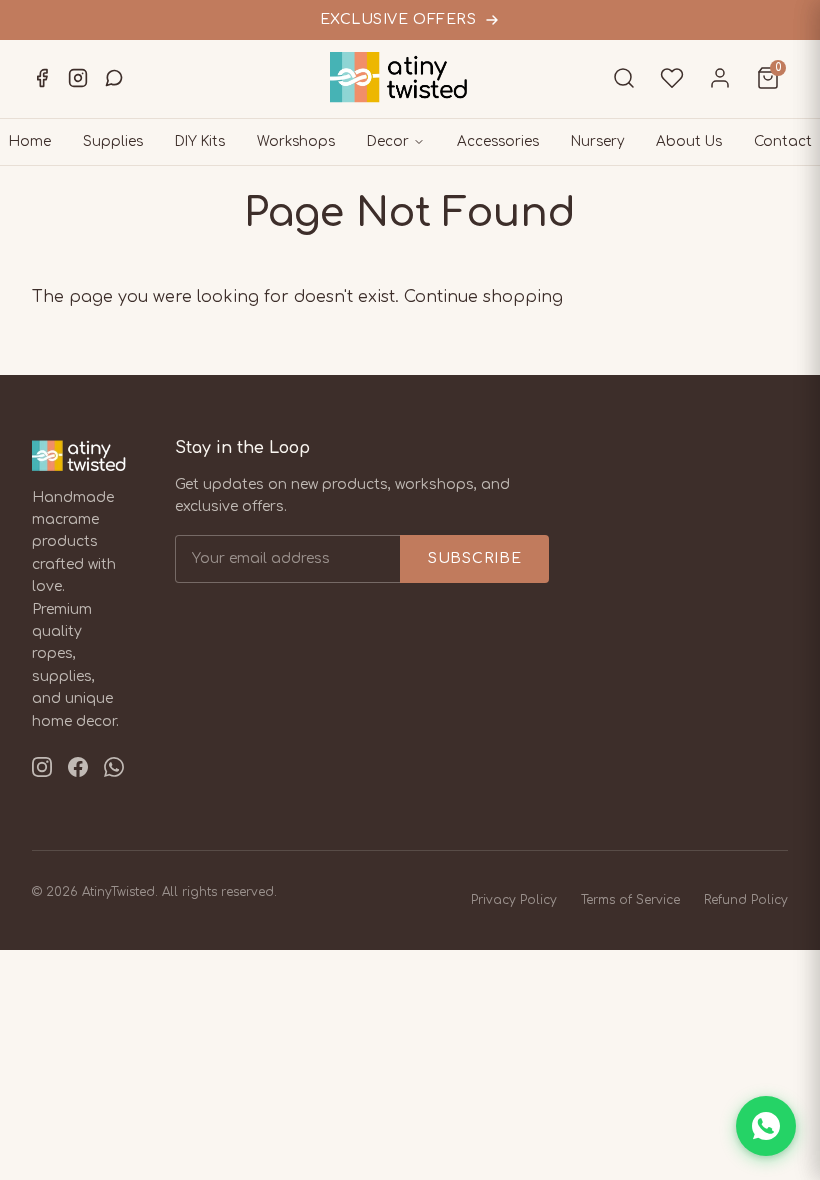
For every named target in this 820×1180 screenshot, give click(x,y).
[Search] (624, 78)
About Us (689, 141)
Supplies (113, 141)
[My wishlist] (672, 78)
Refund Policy (746, 900)
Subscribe (474, 558)
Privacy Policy (514, 900)
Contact (783, 141)
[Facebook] (42, 78)
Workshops (296, 141)
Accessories (498, 141)
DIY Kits (200, 141)
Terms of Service (630, 900)
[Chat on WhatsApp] (766, 1126)
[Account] (720, 78)
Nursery (597, 141)
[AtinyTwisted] (410, 77)
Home (30, 141)
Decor (388, 141)
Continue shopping (483, 297)
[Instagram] (78, 78)
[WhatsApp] (114, 78)
